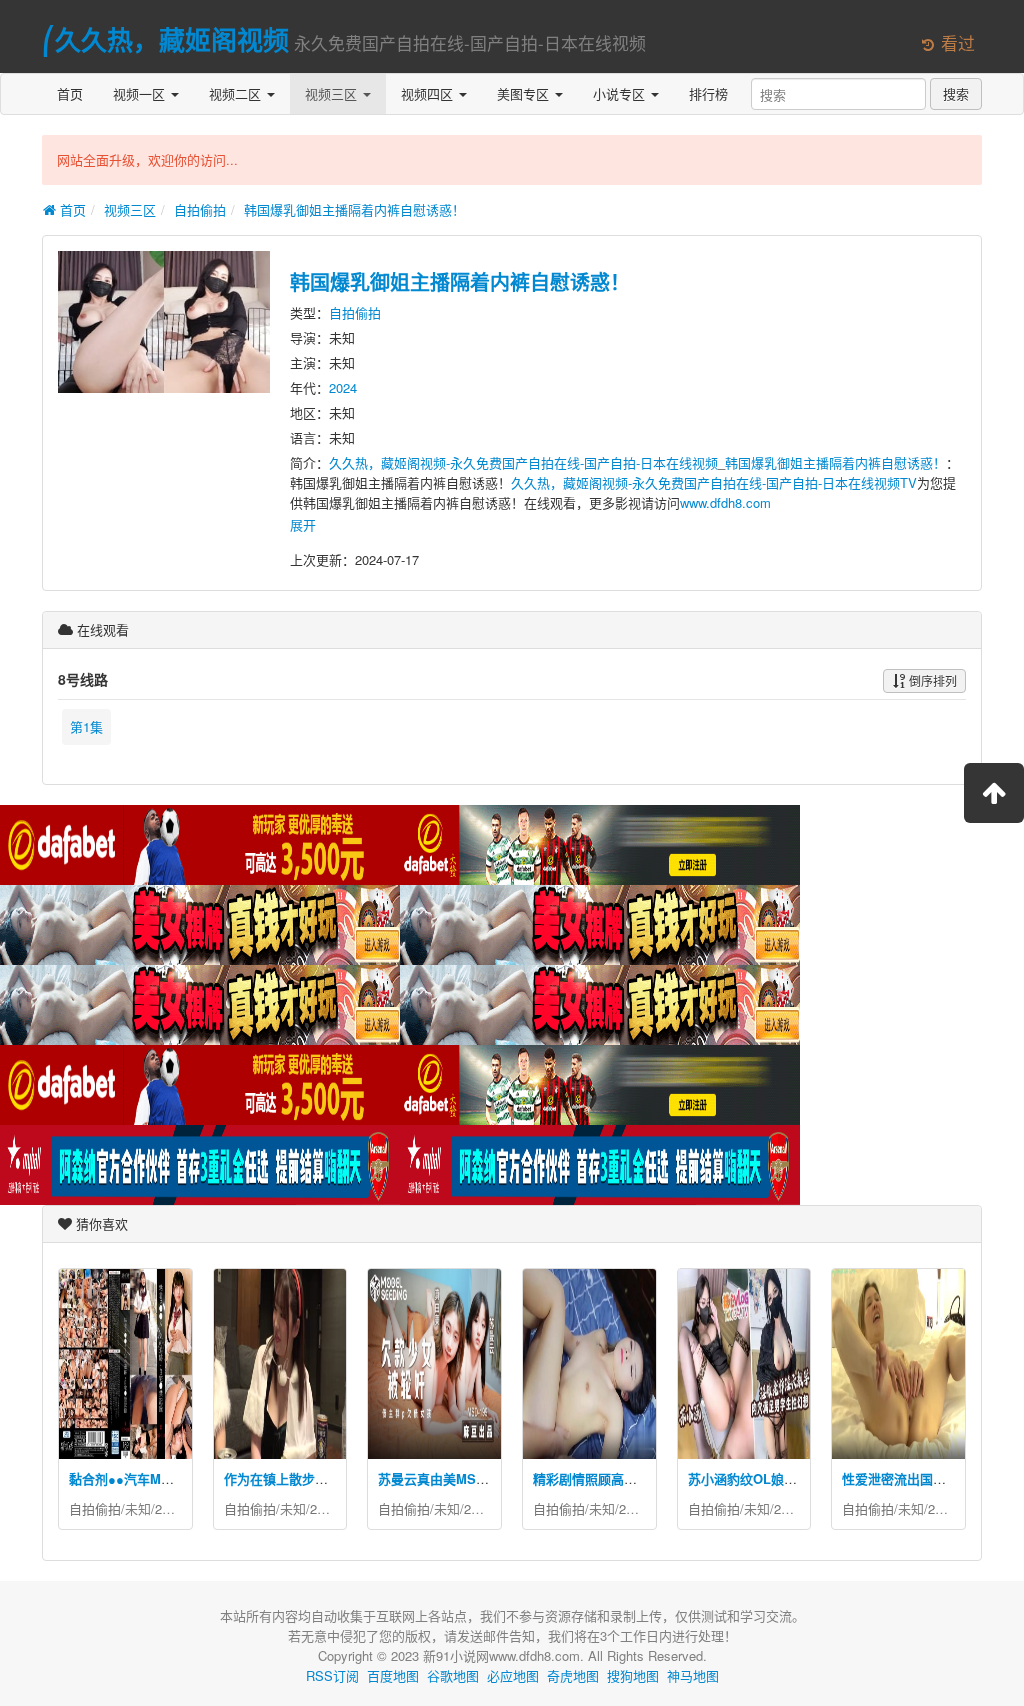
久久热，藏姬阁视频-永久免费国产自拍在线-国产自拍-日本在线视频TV (714, 482)
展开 (303, 524)
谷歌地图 (453, 1675)
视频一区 (141, 93)
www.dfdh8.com (725, 502)
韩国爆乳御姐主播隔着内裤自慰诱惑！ (354, 209)
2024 (343, 387)
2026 (169, 1508)
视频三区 (333, 93)
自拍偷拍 (200, 209)
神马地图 (693, 1675)
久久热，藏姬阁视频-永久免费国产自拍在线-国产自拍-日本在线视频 (523, 462)
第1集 (86, 726)
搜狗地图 (633, 1675)
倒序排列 (931, 680)
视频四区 (429, 93)
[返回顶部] (994, 793)
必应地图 (513, 1675)
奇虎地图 (573, 1675)
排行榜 (708, 93)
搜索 (956, 93)
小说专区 (621, 93)
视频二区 (237, 93)
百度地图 (393, 1675)
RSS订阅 (332, 1675)
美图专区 (525, 93)
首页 (70, 93)
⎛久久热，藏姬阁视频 (165, 39)
